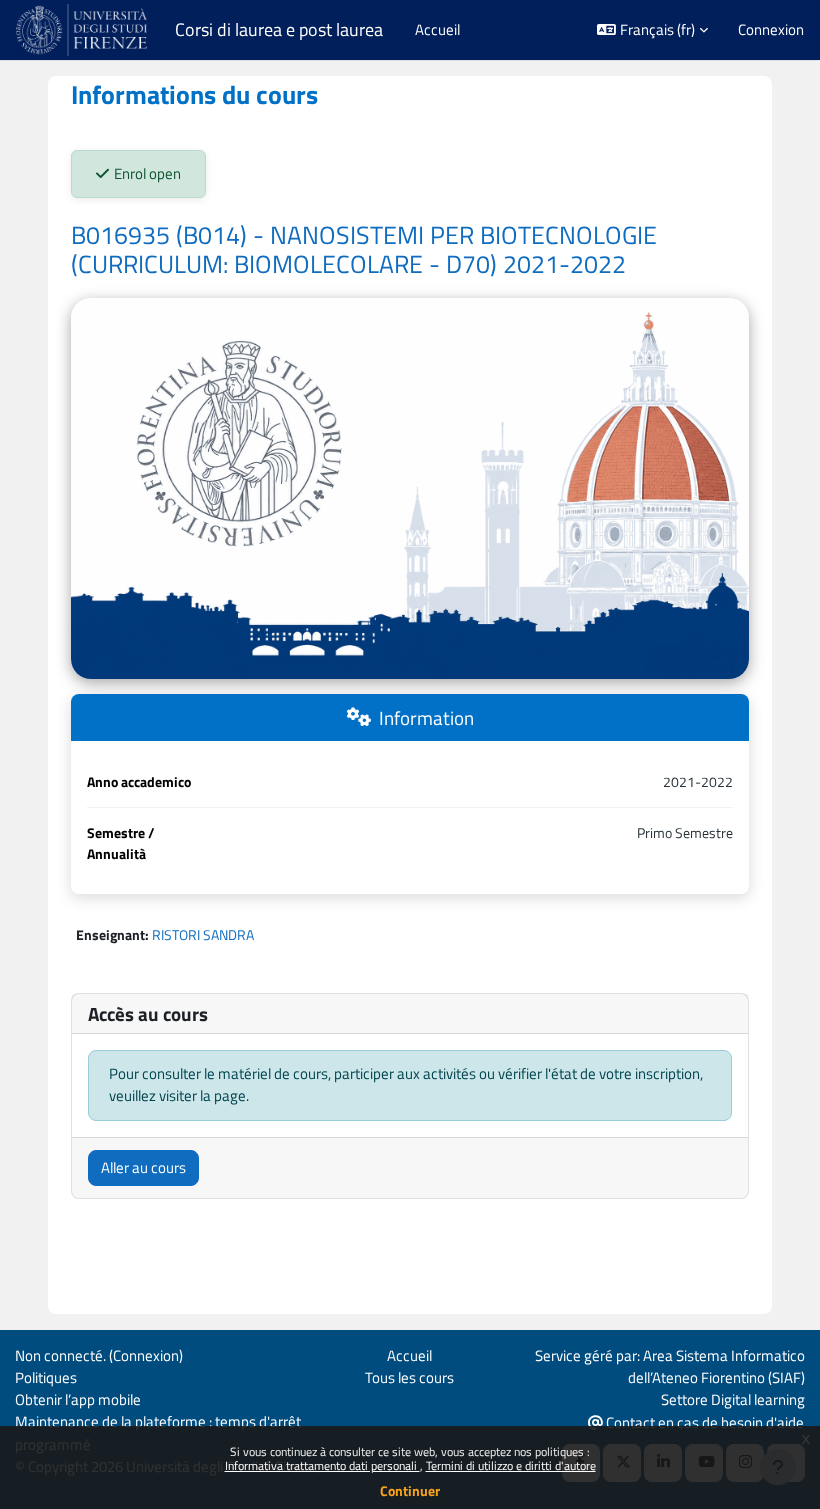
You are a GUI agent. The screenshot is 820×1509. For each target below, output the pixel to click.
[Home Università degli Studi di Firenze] (83, 30)
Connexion (771, 30)
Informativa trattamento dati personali (322, 1465)
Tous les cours (409, 1377)
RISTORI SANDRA (203, 934)
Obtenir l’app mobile (78, 1399)
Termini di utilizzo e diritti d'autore (511, 1465)
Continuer (410, 1490)
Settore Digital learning (733, 1399)
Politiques (46, 1377)
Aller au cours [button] (143, 1167)
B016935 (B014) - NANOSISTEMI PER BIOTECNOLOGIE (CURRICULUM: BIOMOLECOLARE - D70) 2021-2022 (364, 250)
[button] (652, 30)
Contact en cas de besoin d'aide (703, 1422)
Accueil (409, 1355)
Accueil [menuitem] (437, 29)
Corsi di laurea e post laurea (279, 30)
